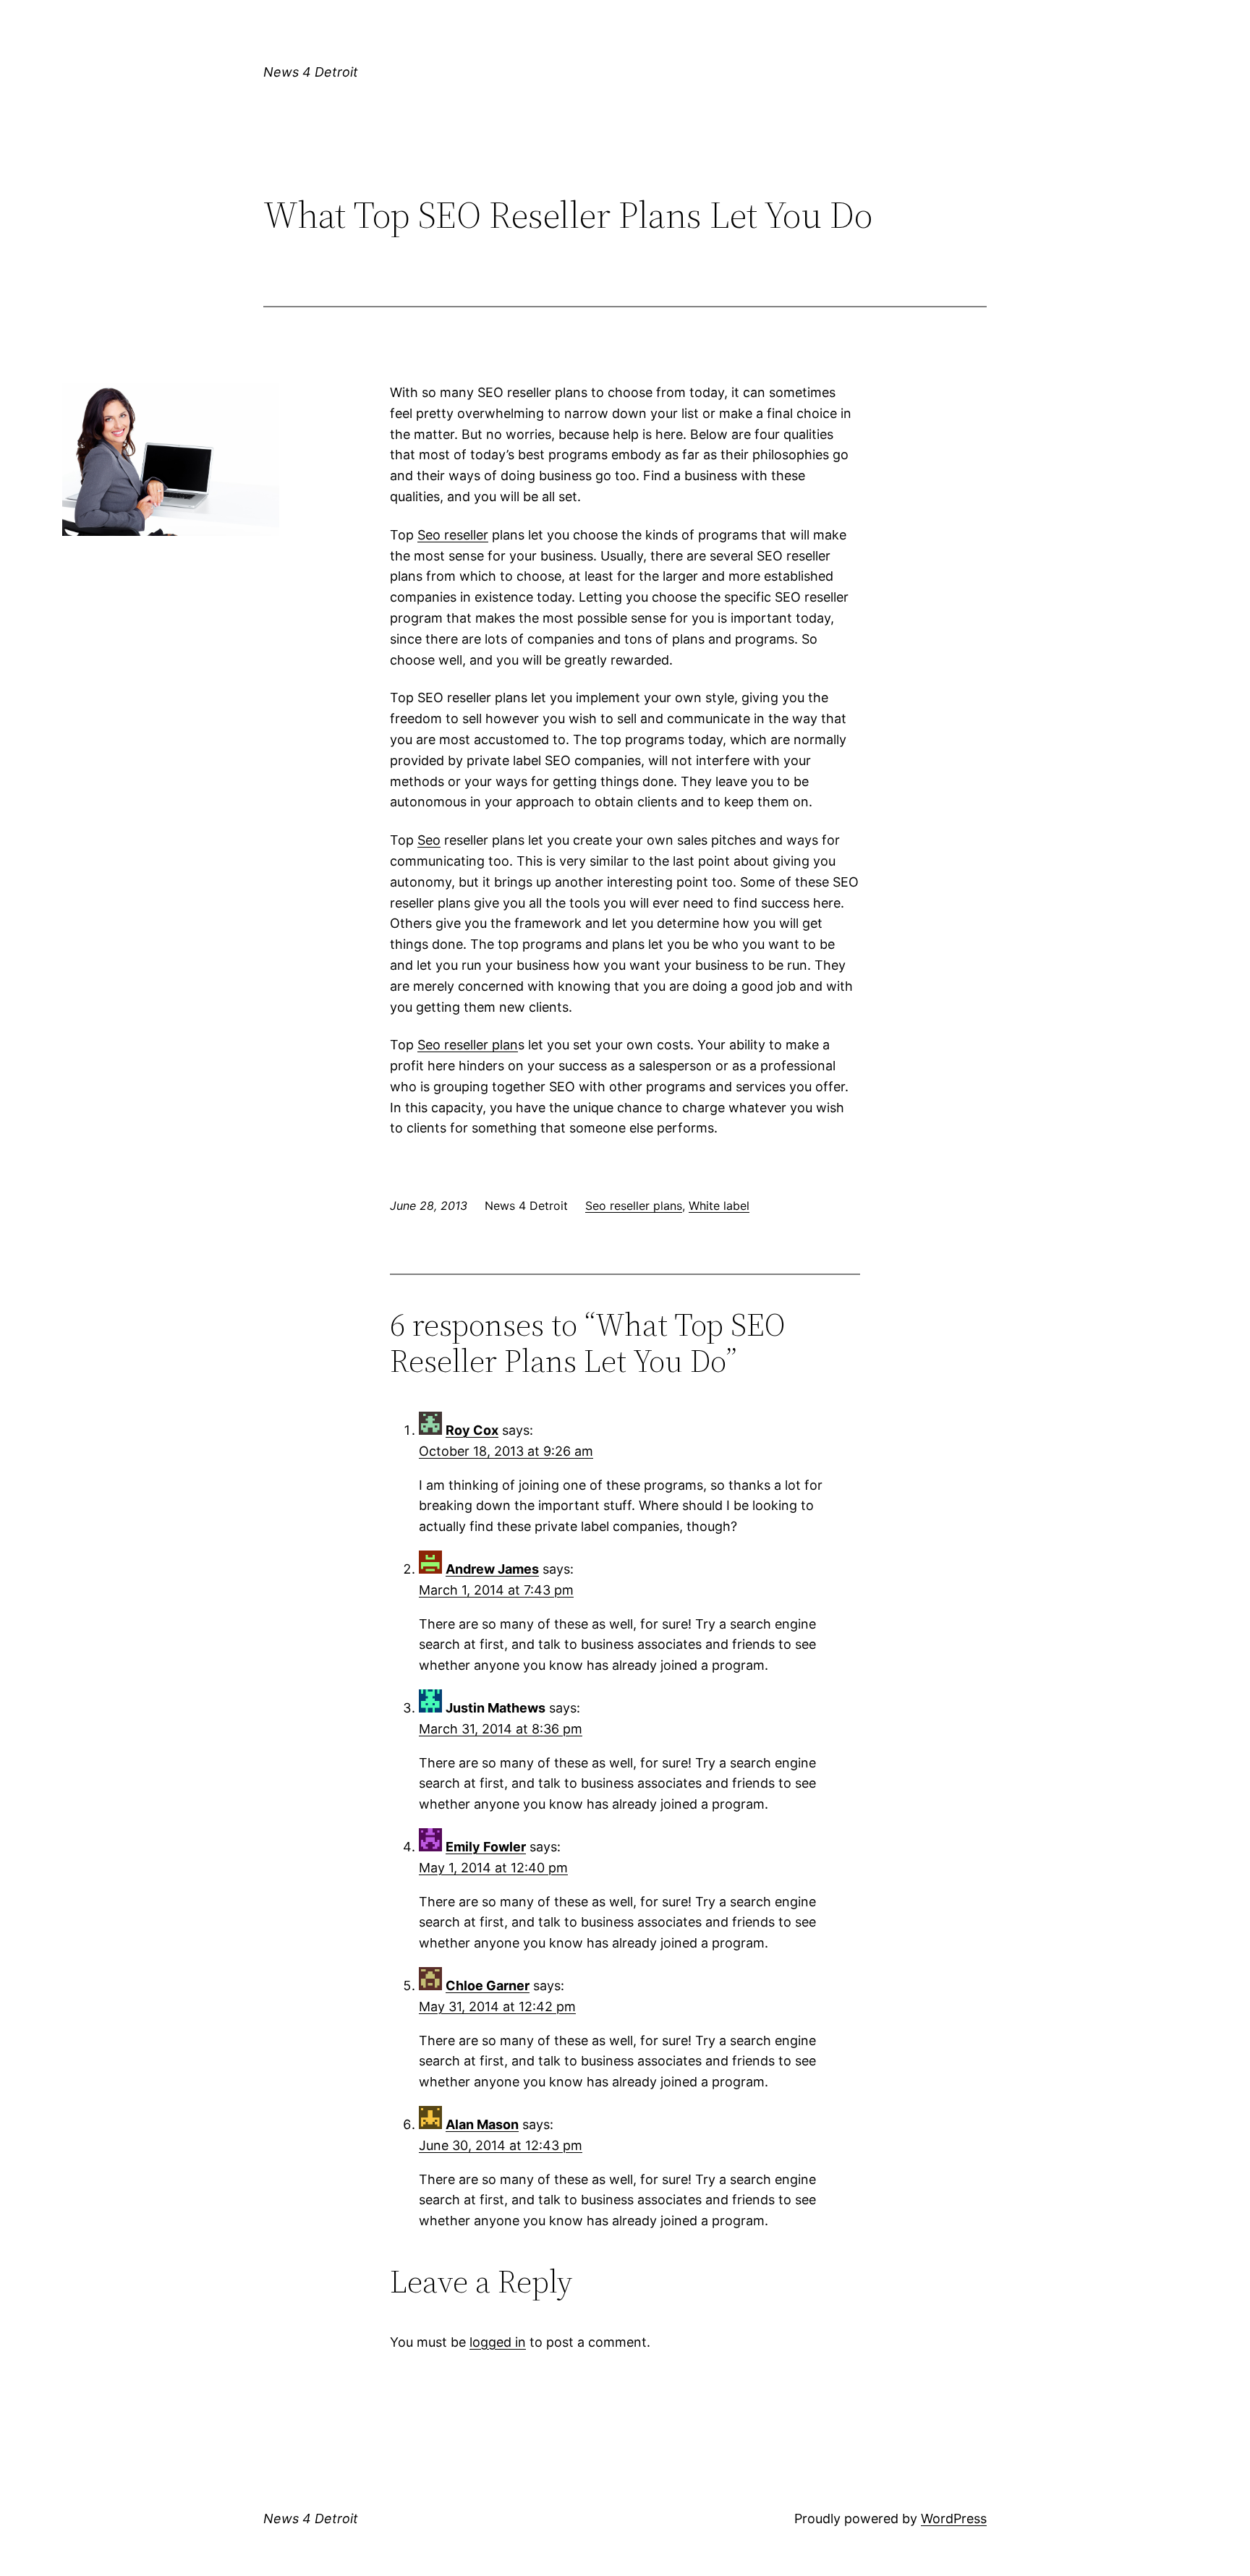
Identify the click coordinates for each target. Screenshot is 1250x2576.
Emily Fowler (486, 1847)
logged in (498, 2342)
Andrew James (492, 1569)
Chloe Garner (488, 1986)
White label (719, 1206)
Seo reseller (453, 535)
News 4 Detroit (311, 72)
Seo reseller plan (468, 1045)
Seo (429, 840)
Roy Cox (472, 1430)
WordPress (954, 2519)
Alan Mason (482, 2124)
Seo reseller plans (634, 1206)
